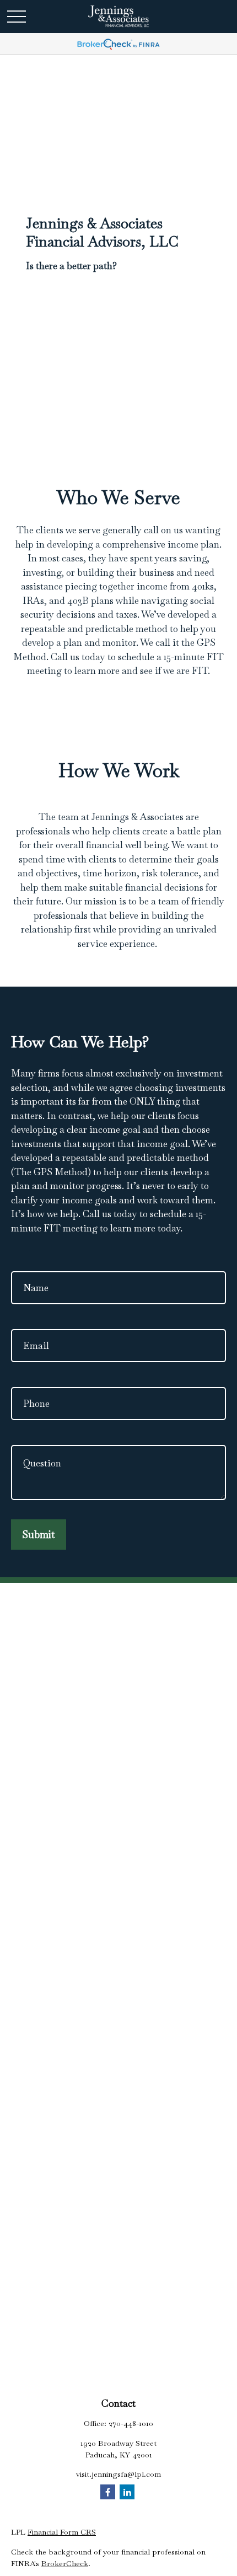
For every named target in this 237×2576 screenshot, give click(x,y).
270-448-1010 (131, 2423)
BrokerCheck (65, 2563)
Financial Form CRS (62, 2532)
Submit (39, 1535)
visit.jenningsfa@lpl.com (118, 2474)
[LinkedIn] (127, 2492)
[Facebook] (108, 2492)
